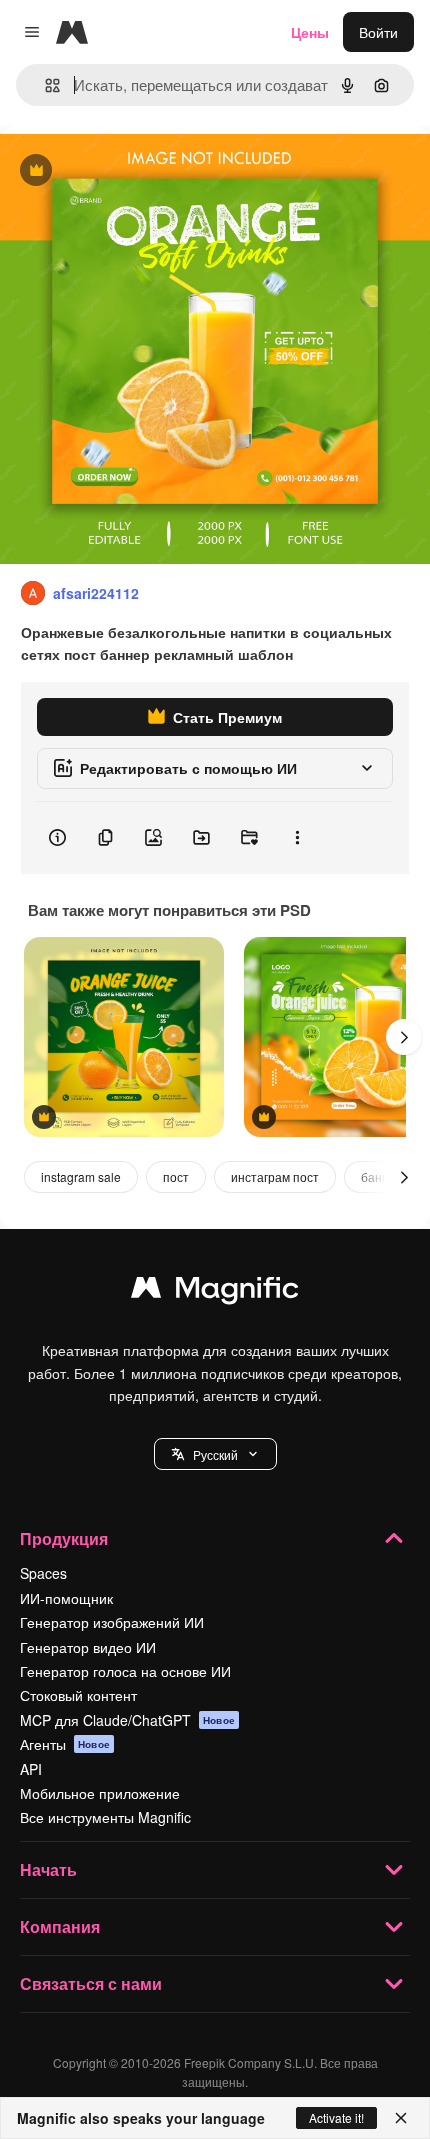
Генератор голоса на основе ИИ (125, 1671)
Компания (60, 1926)
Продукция (64, 1538)
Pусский (215, 1454)
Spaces (43, 1573)
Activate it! (336, 2117)
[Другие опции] (297, 838)
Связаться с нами (91, 1983)
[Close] (401, 2118)
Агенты (65, 1744)
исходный (134, 171)
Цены (310, 32)
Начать (48, 1869)
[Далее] (404, 1037)
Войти (378, 32)
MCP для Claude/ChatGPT (127, 1720)
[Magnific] (215, 1292)
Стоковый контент (78, 1695)
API (31, 1769)
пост (176, 1176)
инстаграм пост (275, 1176)
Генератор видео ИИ (88, 1647)
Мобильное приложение (100, 1793)
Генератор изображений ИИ (112, 1622)
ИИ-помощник (66, 1598)
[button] (215, 1454)
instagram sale (81, 1176)
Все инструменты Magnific (105, 1817)
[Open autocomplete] (44, 85)
